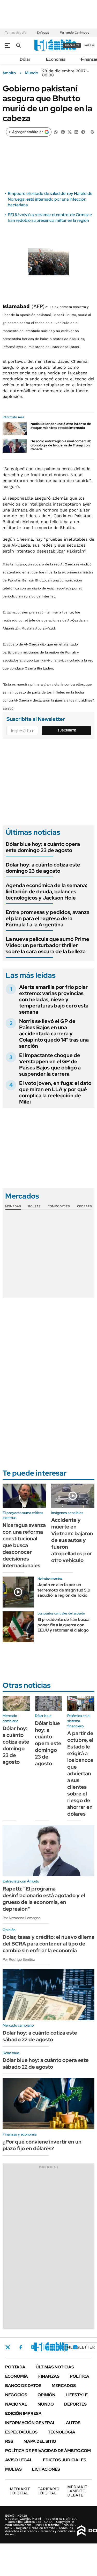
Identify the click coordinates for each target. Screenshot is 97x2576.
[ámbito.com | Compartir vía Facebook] (63, 132)
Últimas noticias (55, 2367)
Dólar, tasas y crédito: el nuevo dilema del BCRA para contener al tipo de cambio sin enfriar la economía (48, 1944)
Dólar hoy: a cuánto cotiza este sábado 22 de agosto (40, 2036)
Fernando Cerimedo (74, 33)
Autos (73, 2423)
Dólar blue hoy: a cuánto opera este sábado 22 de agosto (46, 2063)
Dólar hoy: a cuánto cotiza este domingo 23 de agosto (43, 868)
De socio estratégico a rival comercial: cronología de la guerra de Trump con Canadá (61, 445)
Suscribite (67, 730)
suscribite (72, 45)
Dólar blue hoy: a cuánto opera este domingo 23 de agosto (43, 847)
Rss (9, 2441)
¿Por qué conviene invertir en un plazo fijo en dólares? (42, 2145)
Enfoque (43, 33)
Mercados (64, 2386)
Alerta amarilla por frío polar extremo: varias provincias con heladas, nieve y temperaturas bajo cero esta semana (54, 999)
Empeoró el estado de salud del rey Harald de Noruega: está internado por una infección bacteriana (50, 199)
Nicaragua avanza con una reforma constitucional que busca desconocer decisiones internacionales (24, 1545)
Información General (30, 2423)
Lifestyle (77, 2395)
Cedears (84, 1206)
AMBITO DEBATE (77, 2491)
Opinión (46, 2395)
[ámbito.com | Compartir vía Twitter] (70, 132)
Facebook (21, 2347)
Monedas (13, 1206)
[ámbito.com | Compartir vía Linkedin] (76, 132)
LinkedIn (47, 2347)
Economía (56, 59)
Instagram (33, 2347)
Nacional (16, 2404)
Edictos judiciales (65, 2460)
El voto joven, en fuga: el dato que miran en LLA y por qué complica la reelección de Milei (55, 1092)
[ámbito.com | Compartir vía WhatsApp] (56, 132)
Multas (13, 2469)
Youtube (61, 2347)
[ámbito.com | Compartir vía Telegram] (83, 132)
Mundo (32, 73)
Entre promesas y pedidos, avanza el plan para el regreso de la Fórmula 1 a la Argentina (48, 918)
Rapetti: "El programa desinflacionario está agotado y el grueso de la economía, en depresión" (44, 1899)
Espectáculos (21, 2432)
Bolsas (34, 1206)
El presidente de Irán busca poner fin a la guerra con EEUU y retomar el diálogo (64, 1625)
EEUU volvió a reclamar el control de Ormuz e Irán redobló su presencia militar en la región (50, 218)
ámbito (9, 73)
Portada (15, 2367)
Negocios (16, 2395)
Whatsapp (75, 2347)
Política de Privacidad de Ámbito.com (48, 2451)
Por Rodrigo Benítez (19, 1959)
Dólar (25, 59)
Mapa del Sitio (40, 2441)
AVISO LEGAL (19, 2460)
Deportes (75, 2404)
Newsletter (81, 2347)
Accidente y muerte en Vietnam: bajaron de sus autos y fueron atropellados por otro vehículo (72, 1540)
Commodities (59, 1206)
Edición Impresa (23, 2413)
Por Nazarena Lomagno (21, 1918)
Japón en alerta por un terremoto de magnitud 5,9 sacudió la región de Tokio (64, 1590)
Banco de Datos (23, 2386)
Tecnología (62, 2432)
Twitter (8, 2347)
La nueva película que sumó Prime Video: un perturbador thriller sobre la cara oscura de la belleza (47, 945)
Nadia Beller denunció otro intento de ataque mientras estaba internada (61, 426)
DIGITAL (20, 2491)
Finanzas (49, 2376)
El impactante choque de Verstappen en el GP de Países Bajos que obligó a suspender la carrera (50, 1065)
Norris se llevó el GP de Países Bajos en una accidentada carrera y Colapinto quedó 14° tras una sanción (54, 1034)
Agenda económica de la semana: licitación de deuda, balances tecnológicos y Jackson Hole (46, 892)
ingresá (89, 45)
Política (80, 2376)
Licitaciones (46, 2469)
